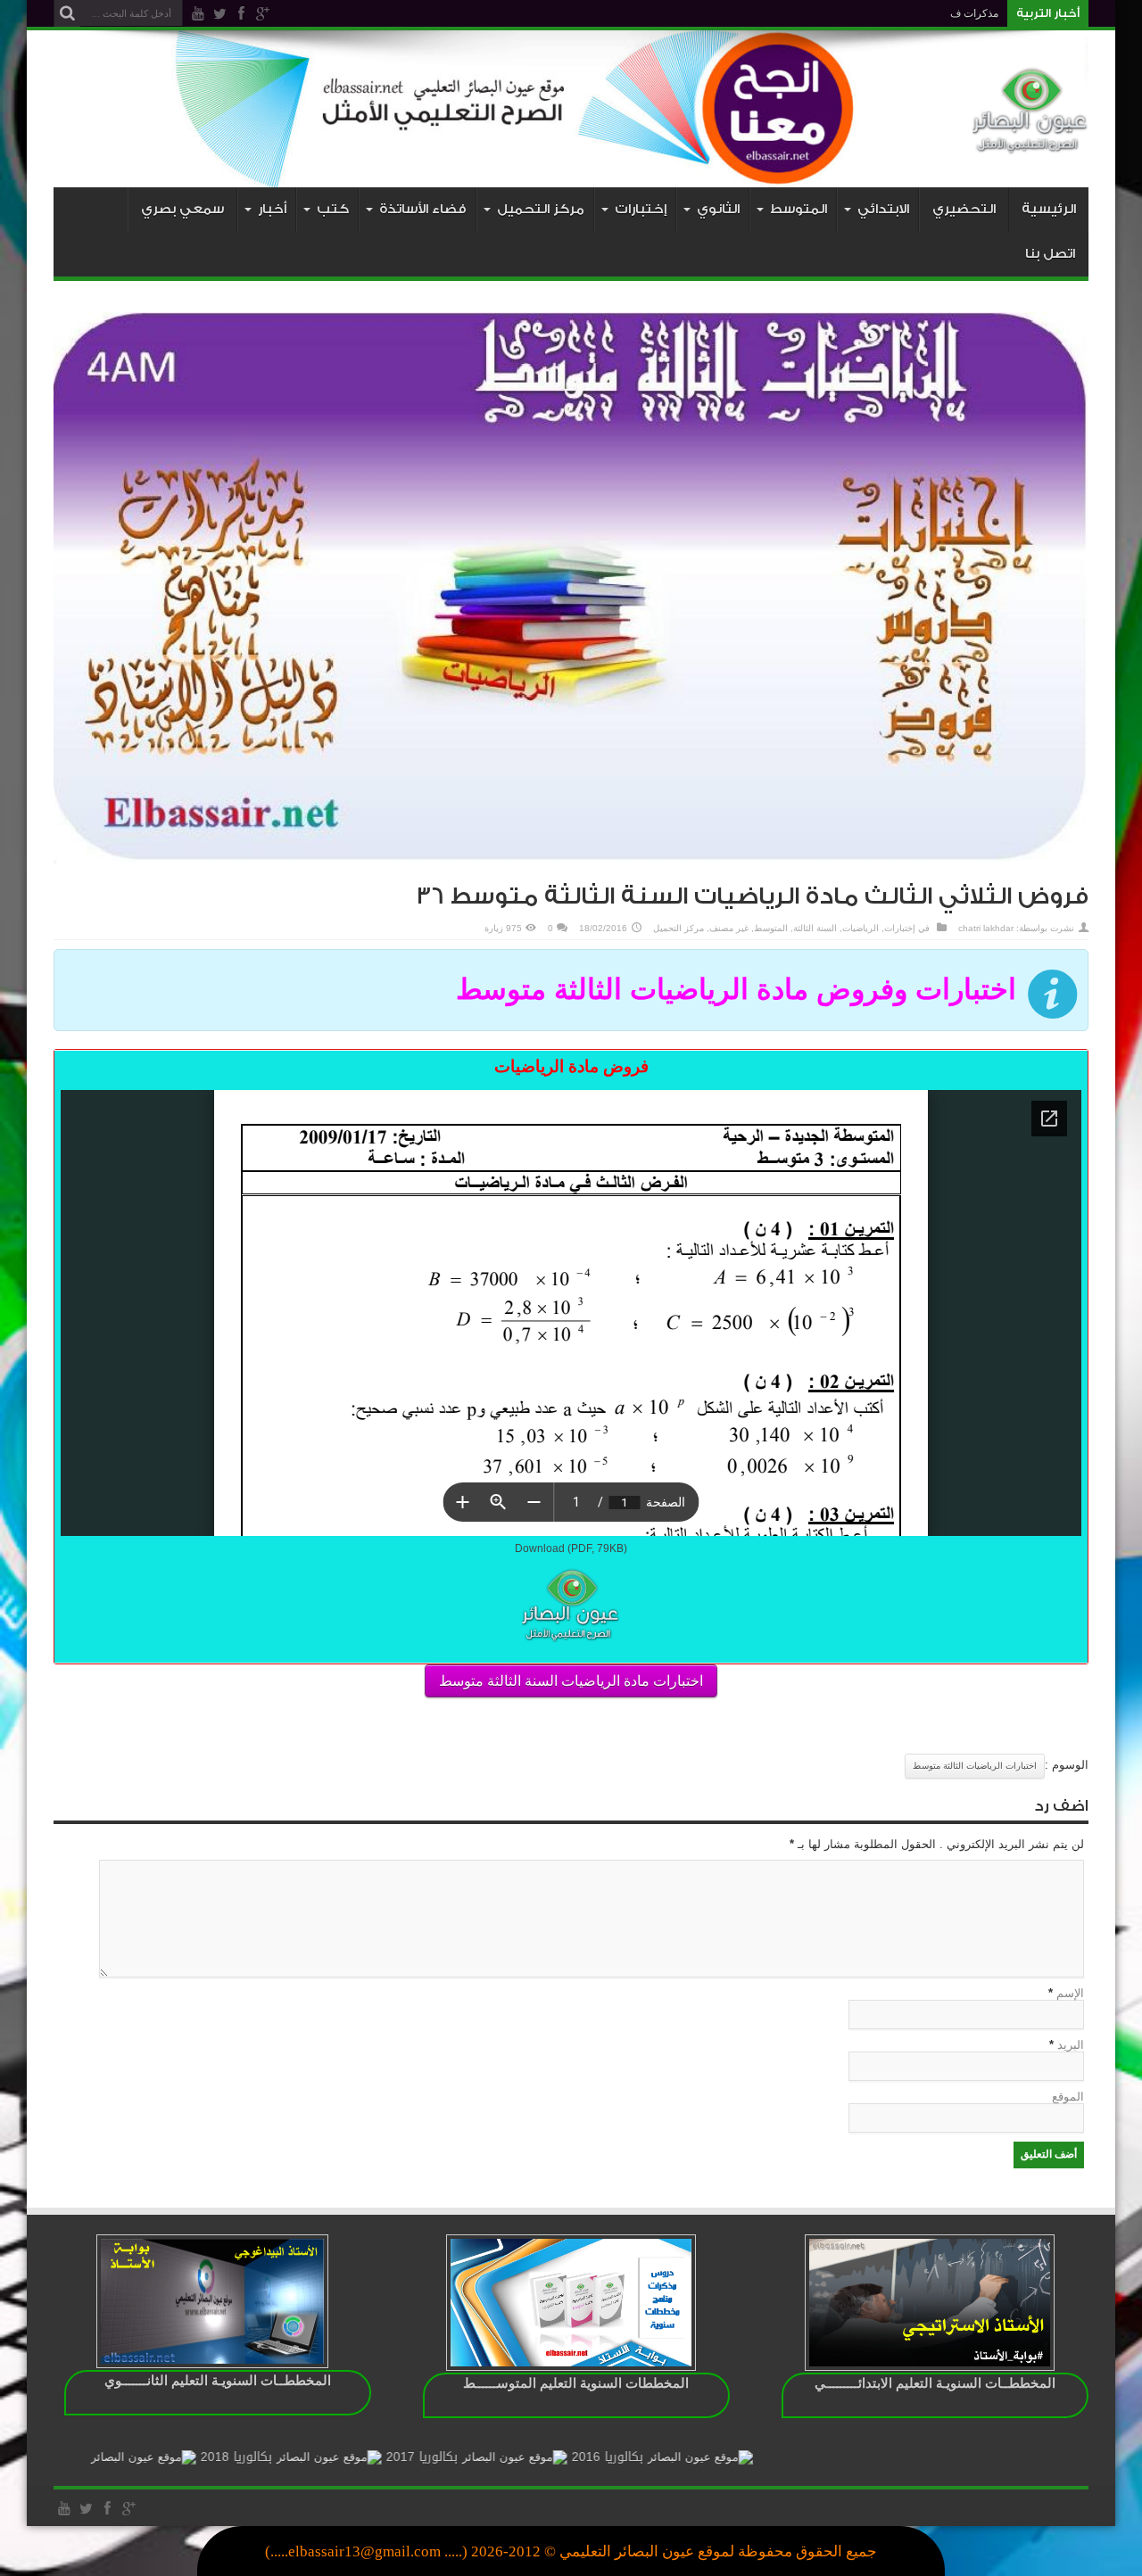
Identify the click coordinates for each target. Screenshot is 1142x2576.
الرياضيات (861, 928)
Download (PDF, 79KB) (571, 1548)
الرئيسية (1049, 209)
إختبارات (900, 928)
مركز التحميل (679, 928)
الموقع (1068, 2097)
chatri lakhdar (986, 928)
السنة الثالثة (815, 928)
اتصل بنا (1050, 254)
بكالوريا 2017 (516, 2457)
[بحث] (67, 13)
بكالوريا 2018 (330, 2457)
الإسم (1070, 1993)
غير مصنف (729, 928)
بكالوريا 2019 (145, 2457)
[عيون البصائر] (1030, 143)
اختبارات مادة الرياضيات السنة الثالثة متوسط (571, 1681)
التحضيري (964, 209)
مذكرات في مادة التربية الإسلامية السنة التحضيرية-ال (882, 13)
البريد (1071, 2045)
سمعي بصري (182, 209)
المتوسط (771, 928)
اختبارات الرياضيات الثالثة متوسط (975, 1766)
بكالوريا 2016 (701, 2457)
